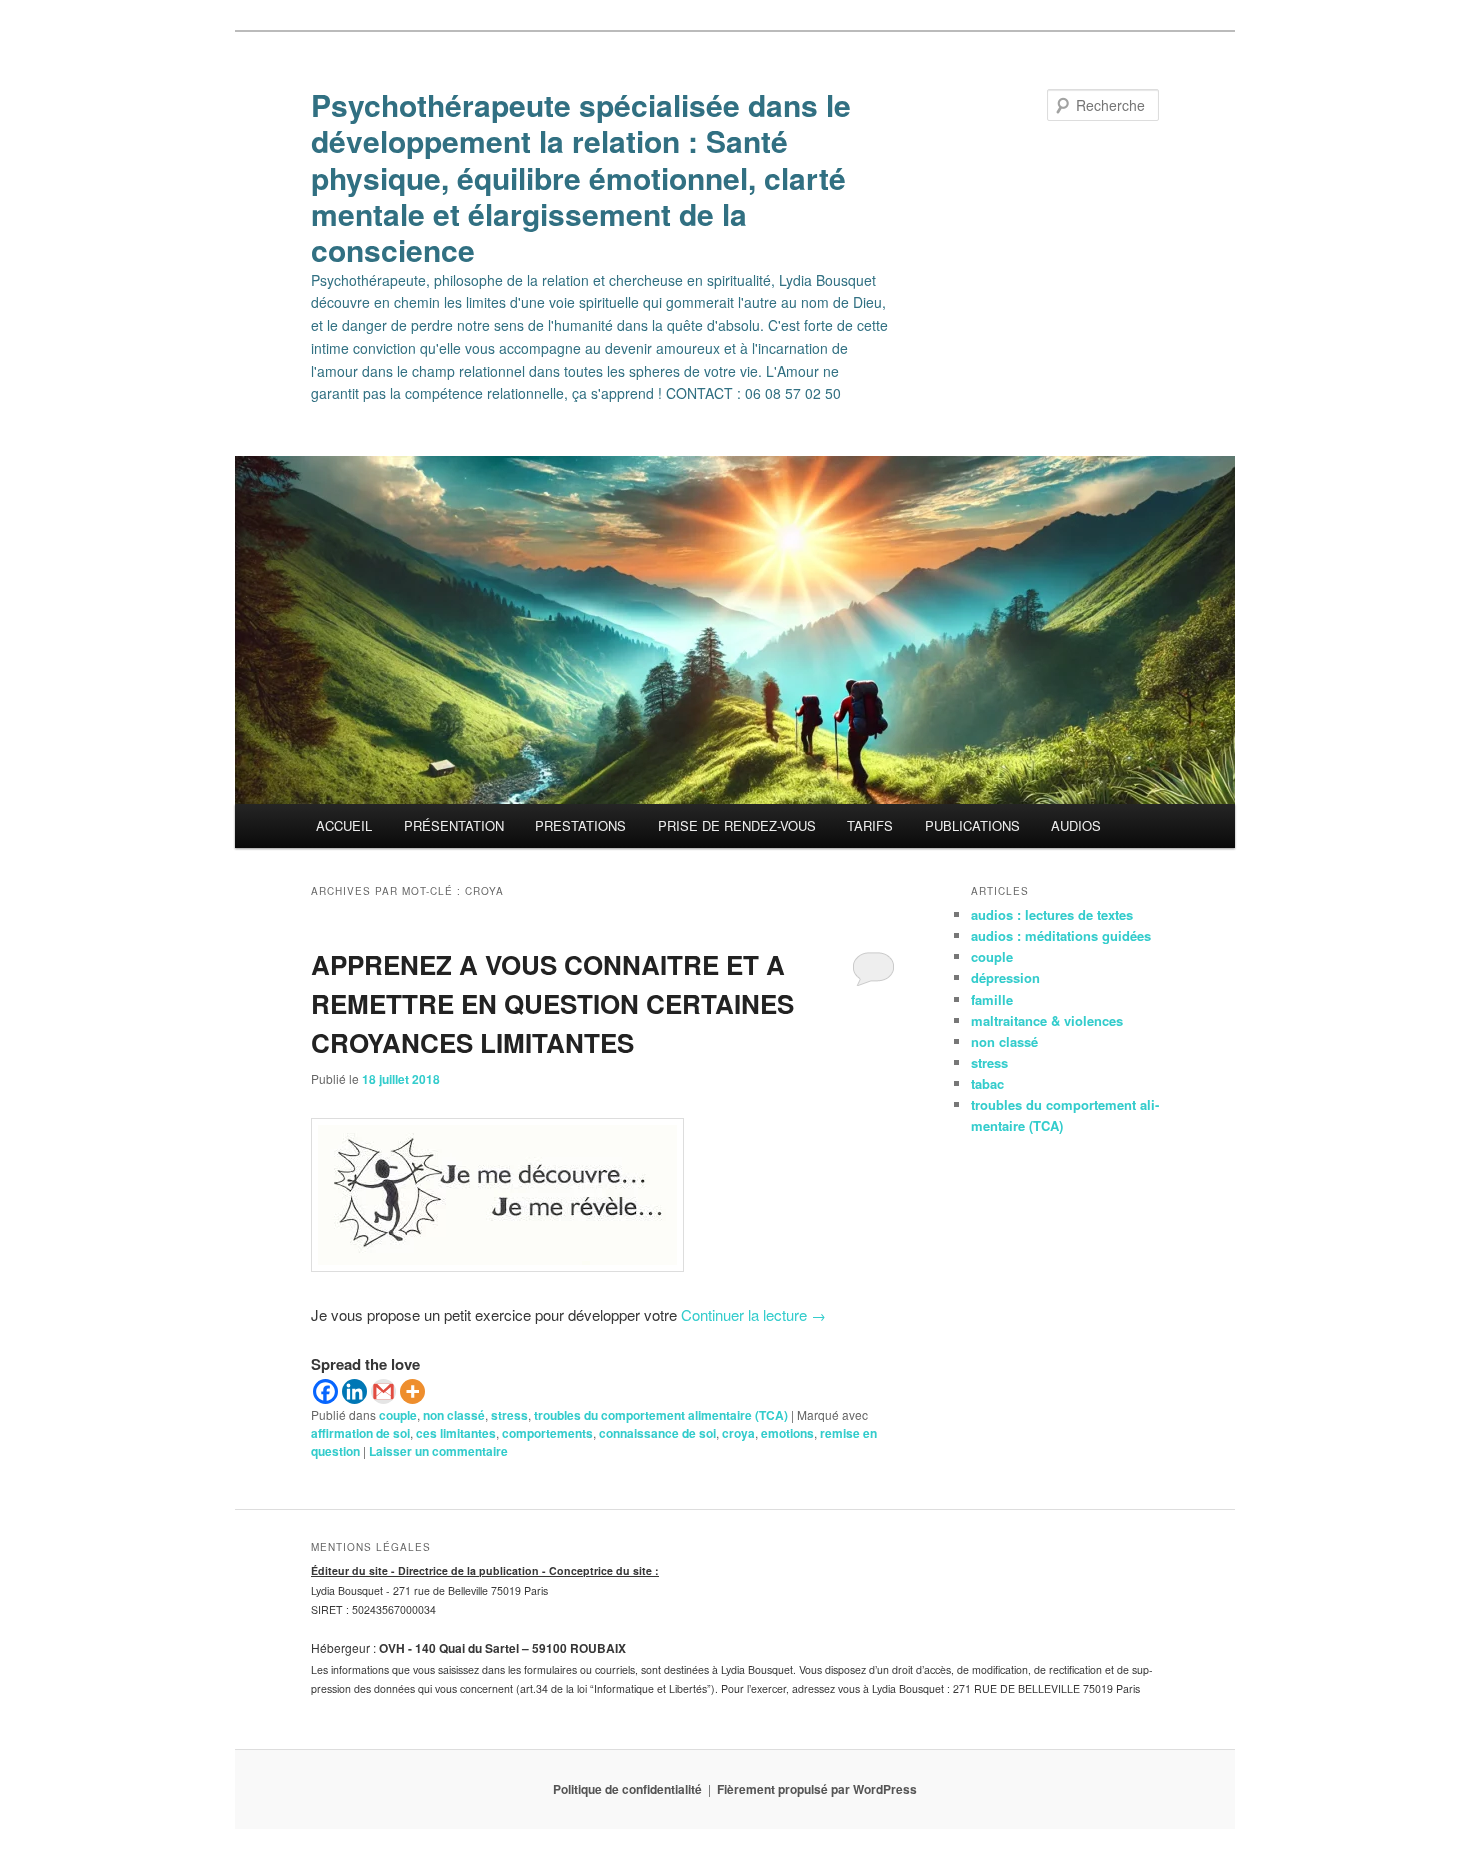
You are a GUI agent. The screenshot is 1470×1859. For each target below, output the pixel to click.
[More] (412, 1391)
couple (398, 1415)
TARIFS (870, 825)
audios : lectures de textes (1052, 914)
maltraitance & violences (1047, 1020)
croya (738, 1433)
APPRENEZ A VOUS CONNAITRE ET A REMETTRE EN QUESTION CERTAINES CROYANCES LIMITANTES (552, 1003)
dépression (1005, 977)
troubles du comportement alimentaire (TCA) (661, 1415)
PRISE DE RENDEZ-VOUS (737, 825)
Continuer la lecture (753, 1314)
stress (509, 1415)
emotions (787, 1433)
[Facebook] (325, 1391)
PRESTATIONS (580, 825)
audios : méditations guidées (1061, 935)
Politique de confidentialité (627, 1789)
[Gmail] (383, 1391)
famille (992, 999)
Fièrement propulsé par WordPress (817, 1789)
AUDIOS (1076, 825)
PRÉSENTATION (454, 825)
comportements (547, 1433)
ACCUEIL (344, 825)
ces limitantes (456, 1433)
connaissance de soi (657, 1433)
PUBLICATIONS (972, 825)
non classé (454, 1415)
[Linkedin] (354, 1391)
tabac (987, 1083)
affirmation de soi (360, 1433)
